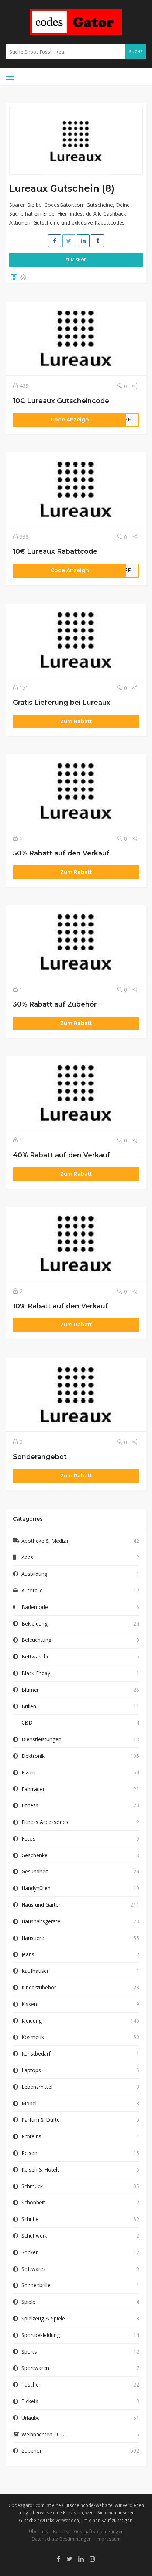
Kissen (29, 2004)
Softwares (34, 2269)
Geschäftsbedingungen (99, 2531)
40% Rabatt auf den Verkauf (62, 1155)
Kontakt (61, 2531)
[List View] (23, 278)
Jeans (28, 1954)
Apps (27, 1557)
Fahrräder (33, 1789)
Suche (136, 52)
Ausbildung (34, 1574)
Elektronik (33, 1756)
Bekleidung (34, 1624)
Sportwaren (35, 2368)
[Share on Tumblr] (98, 241)
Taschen (32, 2384)
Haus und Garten (42, 1905)
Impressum (108, 2539)
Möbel (29, 2103)
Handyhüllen (36, 1888)
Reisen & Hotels (41, 2170)
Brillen (29, 1706)
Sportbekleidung (41, 2335)
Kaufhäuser (35, 1971)
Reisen (29, 2153)
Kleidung (32, 2021)
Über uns (39, 2531)
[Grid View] (14, 278)
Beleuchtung (36, 1640)
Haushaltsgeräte (41, 1921)
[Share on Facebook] (54, 241)
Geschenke (34, 1855)
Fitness (30, 1805)
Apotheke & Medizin (46, 1541)
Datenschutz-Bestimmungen (62, 2539)
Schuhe (30, 2219)
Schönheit (33, 2202)
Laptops (31, 2070)
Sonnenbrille (36, 2285)
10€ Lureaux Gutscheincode (61, 401)
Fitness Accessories (45, 1822)
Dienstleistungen (41, 1739)
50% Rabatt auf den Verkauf (61, 853)
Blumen (31, 1690)
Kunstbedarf (36, 2054)
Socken (30, 2252)
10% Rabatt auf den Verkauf (61, 1306)
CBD (27, 1723)
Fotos (28, 1839)
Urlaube (31, 2418)
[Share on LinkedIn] (83, 241)
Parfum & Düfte (41, 2120)
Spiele (28, 2302)
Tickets (30, 2401)
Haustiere (33, 1938)
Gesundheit (35, 1871)
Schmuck (32, 2186)
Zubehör (32, 2451)
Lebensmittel (37, 2087)
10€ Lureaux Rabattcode (55, 551)
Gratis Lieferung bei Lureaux (62, 702)
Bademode (35, 1607)
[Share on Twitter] (69, 241)
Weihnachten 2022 (44, 2434)
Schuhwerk (34, 2236)
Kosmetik (33, 2037)
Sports (29, 2352)
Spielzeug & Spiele (43, 2318)
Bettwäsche (36, 1656)
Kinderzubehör (39, 1987)
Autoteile (32, 1590)
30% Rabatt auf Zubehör (55, 1004)
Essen (28, 1772)
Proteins (31, 2136)
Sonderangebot (40, 1457)
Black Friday (36, 1673)
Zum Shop (76, 259)
